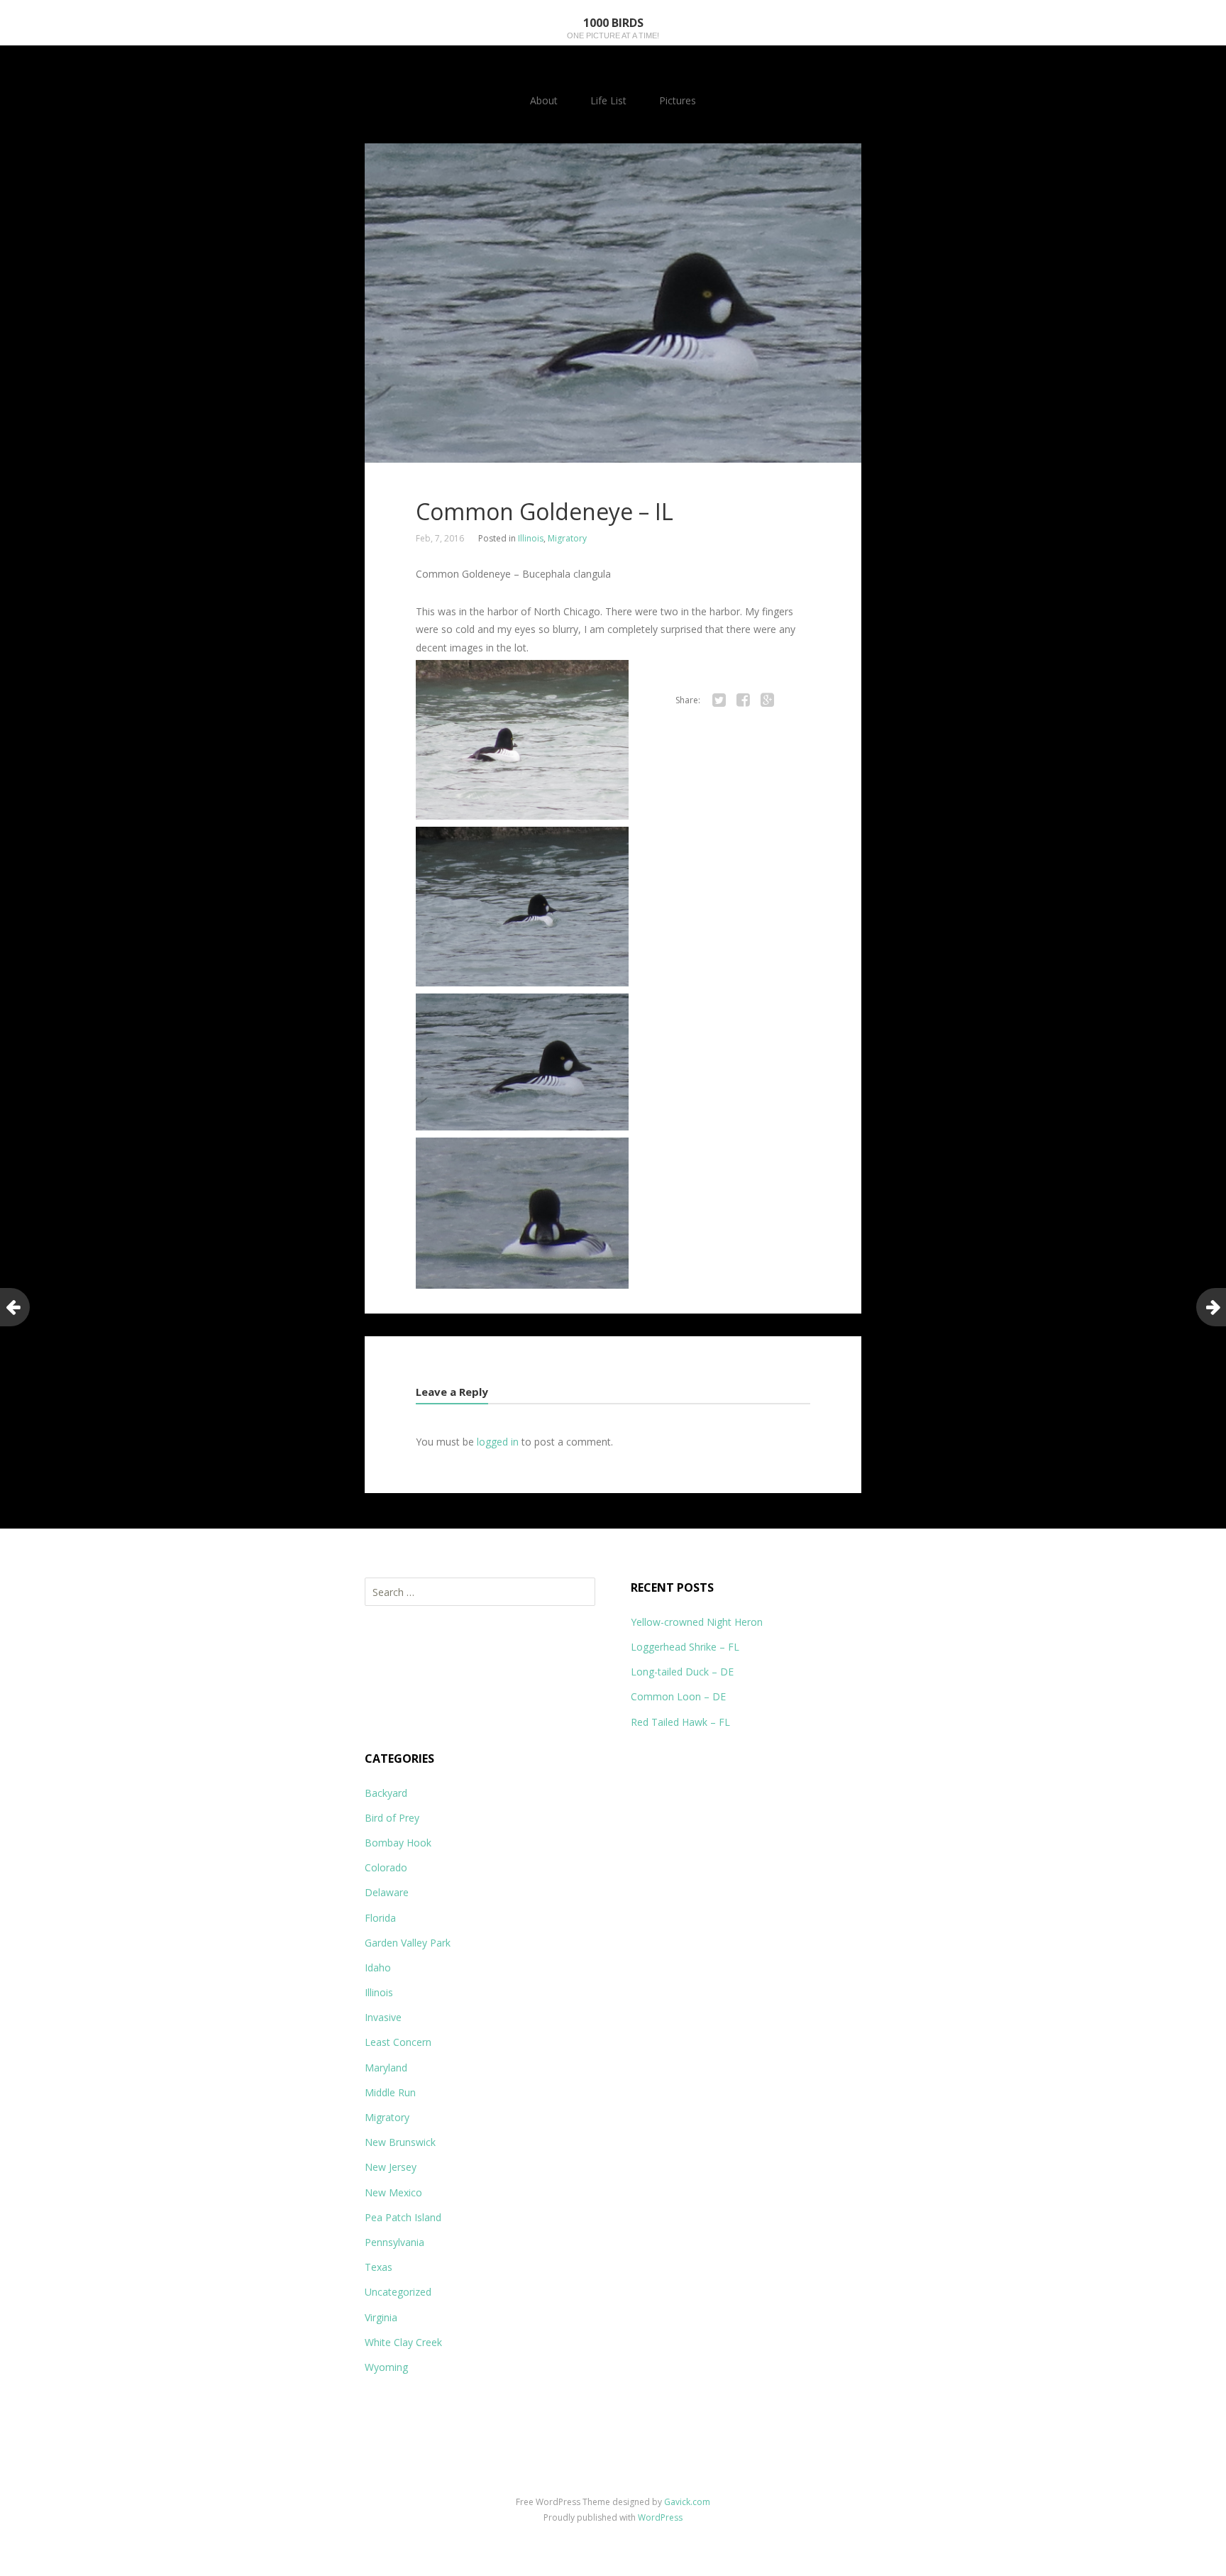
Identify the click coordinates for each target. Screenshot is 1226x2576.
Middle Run (390, 2092)
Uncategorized (398, 2292)
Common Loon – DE (678, 1696)
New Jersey (391, 2167)
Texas (379, 2267)
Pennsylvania (394, 2242)
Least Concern (398, 2042)
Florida (380, 1918)
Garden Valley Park (408, 1943)
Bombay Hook (398, 1843)
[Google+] (767, 700)
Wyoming (386, 2367)
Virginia (381, 2317)
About (544, 100)
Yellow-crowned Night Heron (697, 1622)
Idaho (378, 1967)
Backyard (386, 1793)
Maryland (386, 2068)
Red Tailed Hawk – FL (680, 1722)
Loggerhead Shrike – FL (685, 1647)
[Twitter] (719, 700)
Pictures (678, 100)
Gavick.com (687, 2502)
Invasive (383, 2017)
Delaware (387, 1892)
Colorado (386, 1867)
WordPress (660, 2517)
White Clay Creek (403, 2342)
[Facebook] (743, 700)
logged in (498, 1442)
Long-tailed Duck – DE (682, 1672)
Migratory (567, 538)
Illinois (531, 538)
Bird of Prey (392, 1818)
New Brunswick (400, 2142)
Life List (608, 100)
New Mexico (393, 2192)
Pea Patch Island (403, 2217)
